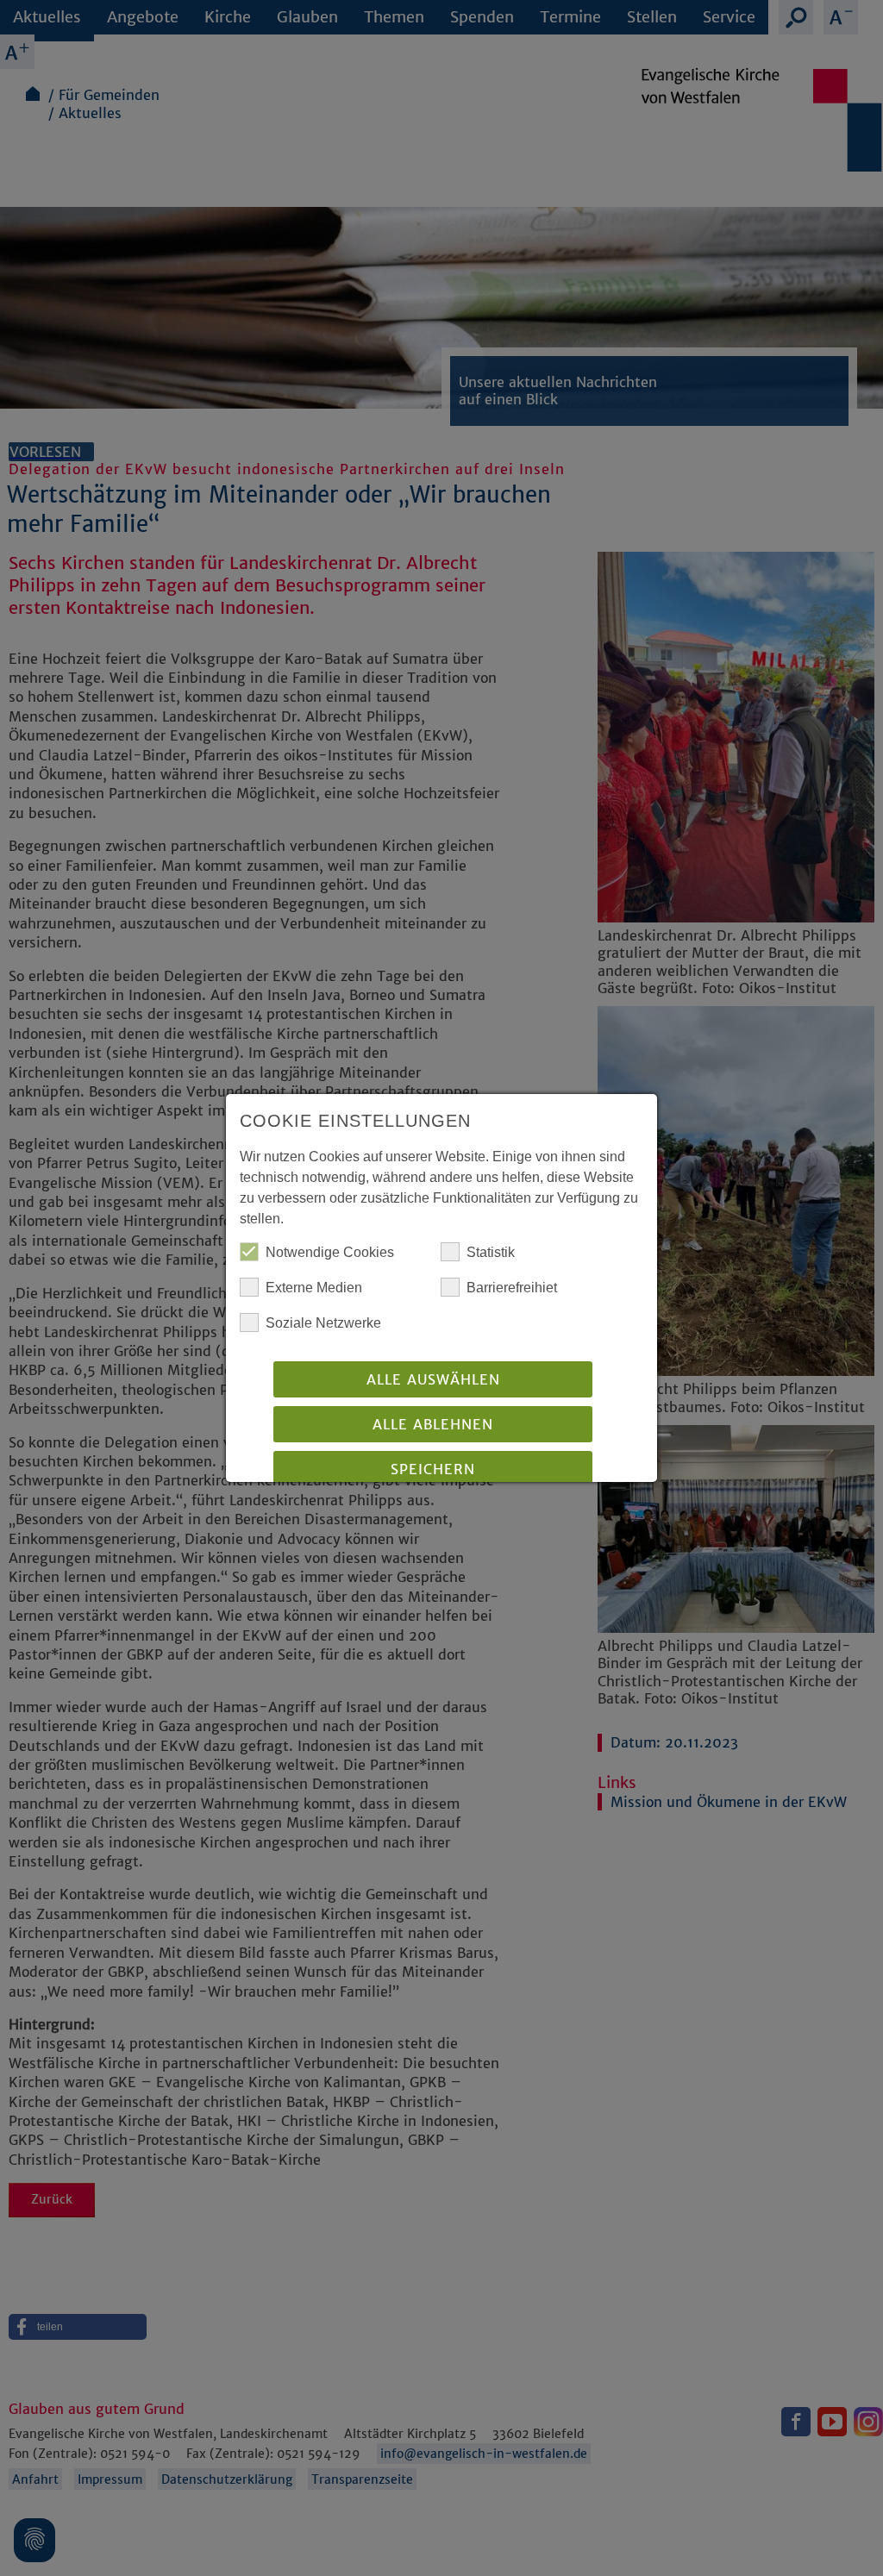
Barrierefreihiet (512, 1288)
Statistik (491, 1252)
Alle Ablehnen (433, 1424)
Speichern (433, 1469)
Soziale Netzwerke (323, 1323)
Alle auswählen (433, 1379)
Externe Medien (314, 1288)
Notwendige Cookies (330, 1252)
